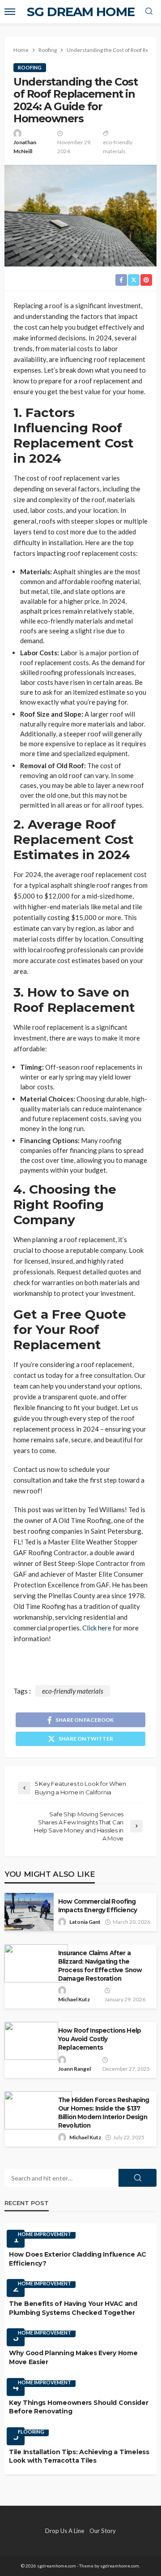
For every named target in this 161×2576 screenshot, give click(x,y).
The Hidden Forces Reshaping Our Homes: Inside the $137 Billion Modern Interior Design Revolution (104, 2113)
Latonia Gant (85, 1922)
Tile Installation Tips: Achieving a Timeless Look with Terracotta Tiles (79, 2456)
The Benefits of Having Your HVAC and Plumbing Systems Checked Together (73, 2308)
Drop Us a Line (65, 2531)
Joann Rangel (74, 2069)
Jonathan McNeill (25, 147)
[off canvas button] (10, 12)
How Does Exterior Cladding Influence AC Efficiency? (78, 2259)
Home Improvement (44, 2234)
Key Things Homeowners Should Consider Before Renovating (79, 2407)
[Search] (149, 12)
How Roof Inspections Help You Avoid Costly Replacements (100, 2039)
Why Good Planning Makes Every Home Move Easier (73, 2357)
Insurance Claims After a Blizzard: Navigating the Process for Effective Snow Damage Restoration (100, 1966)
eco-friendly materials (118, 147)
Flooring (31, 2432)
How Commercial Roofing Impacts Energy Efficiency (97, 1906)
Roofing (30, 67)
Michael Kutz (74, 1999)
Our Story (103, 2531)
